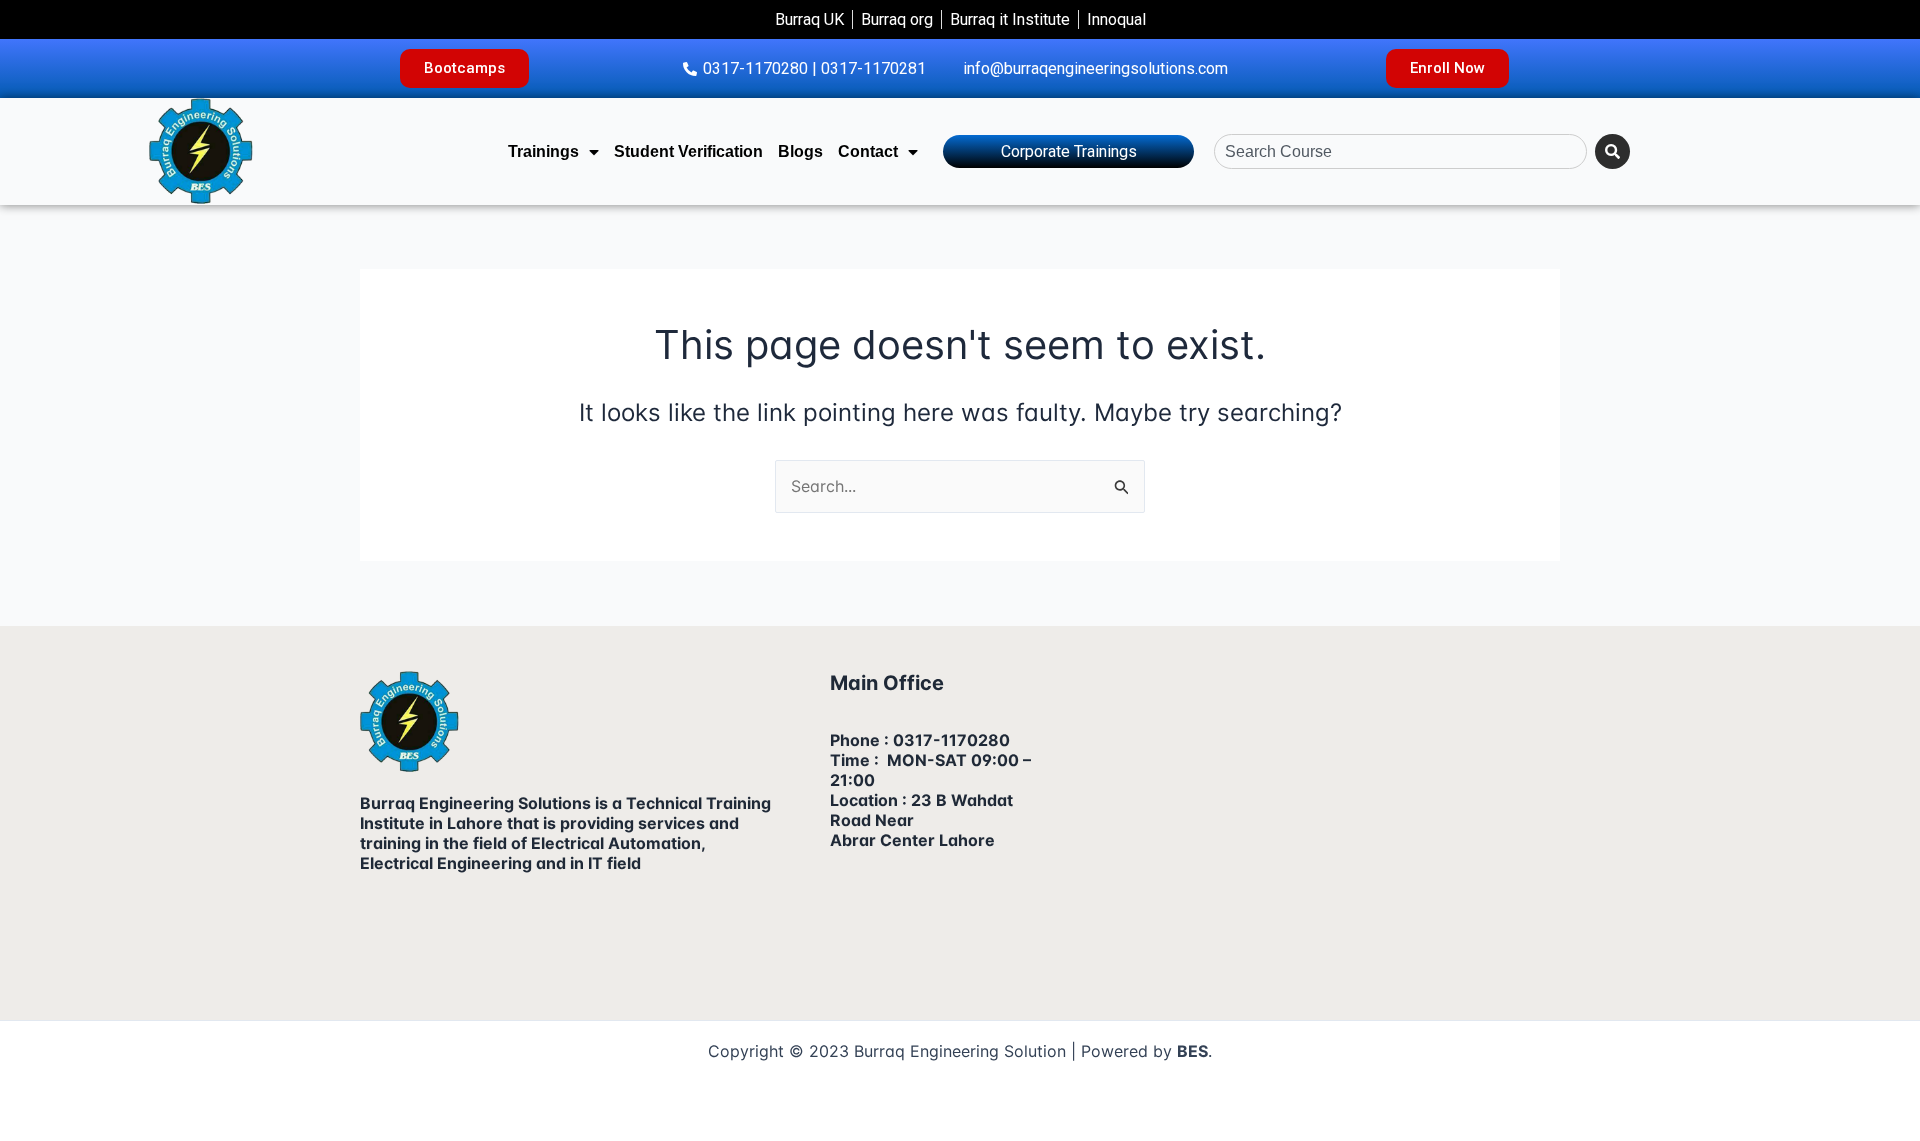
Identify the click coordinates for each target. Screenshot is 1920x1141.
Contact (868, 151)
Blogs (800, 151)
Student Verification (688, 151)
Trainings (543, 151)
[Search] (1612, 151)
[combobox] (1400, 151)
